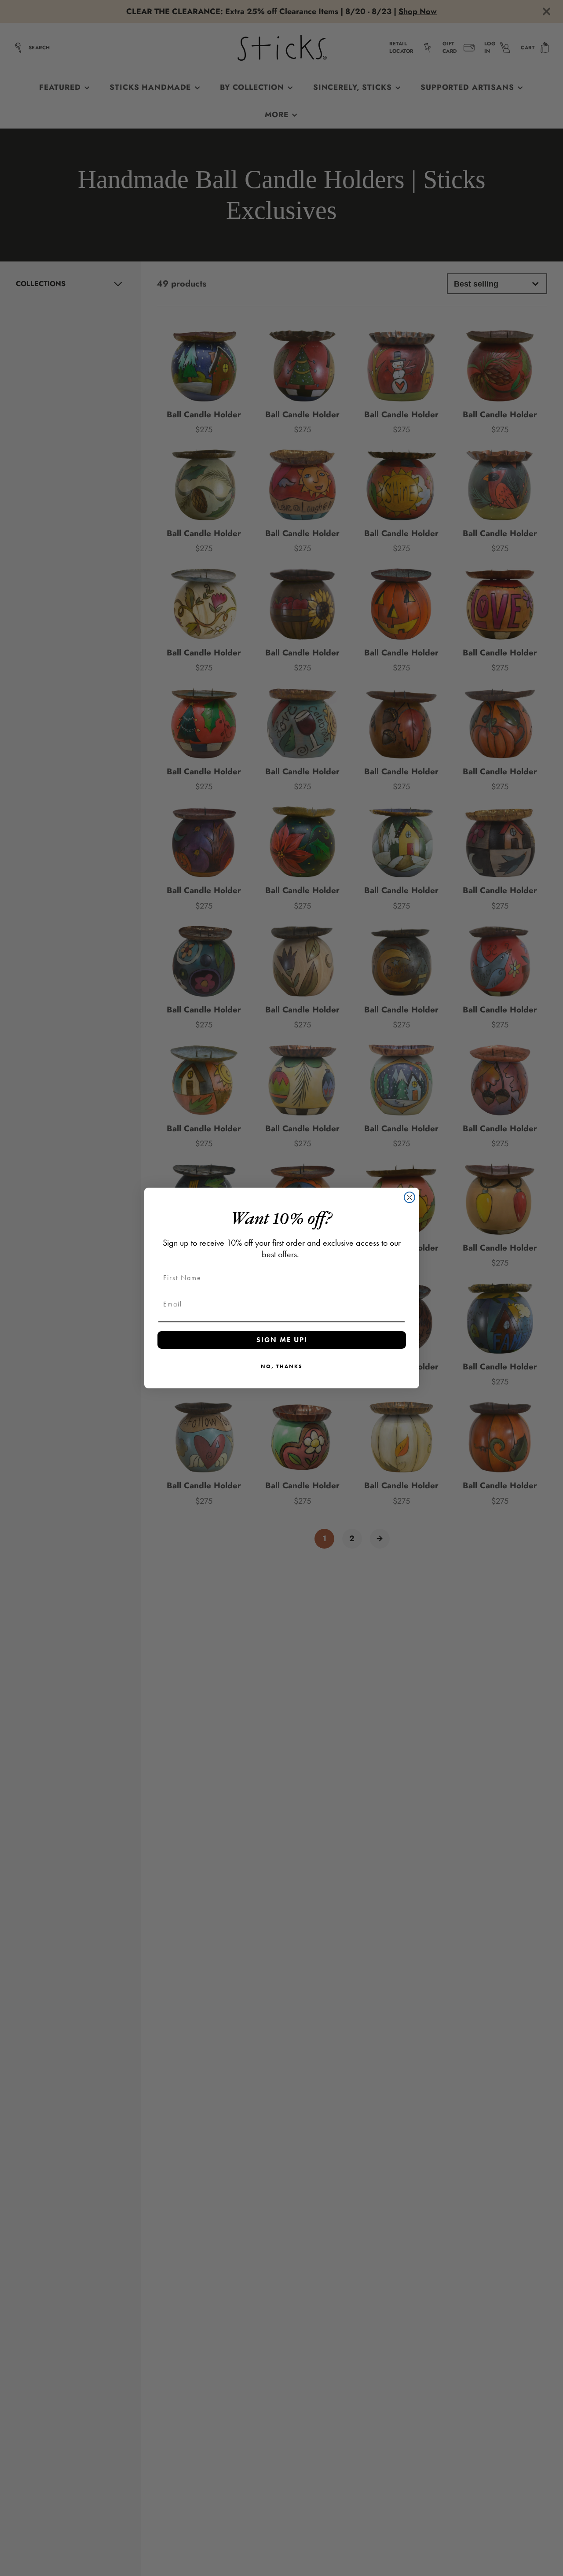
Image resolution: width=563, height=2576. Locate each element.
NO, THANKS (282, 1366)
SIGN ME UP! (282, 1340)
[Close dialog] (409, 1197)
